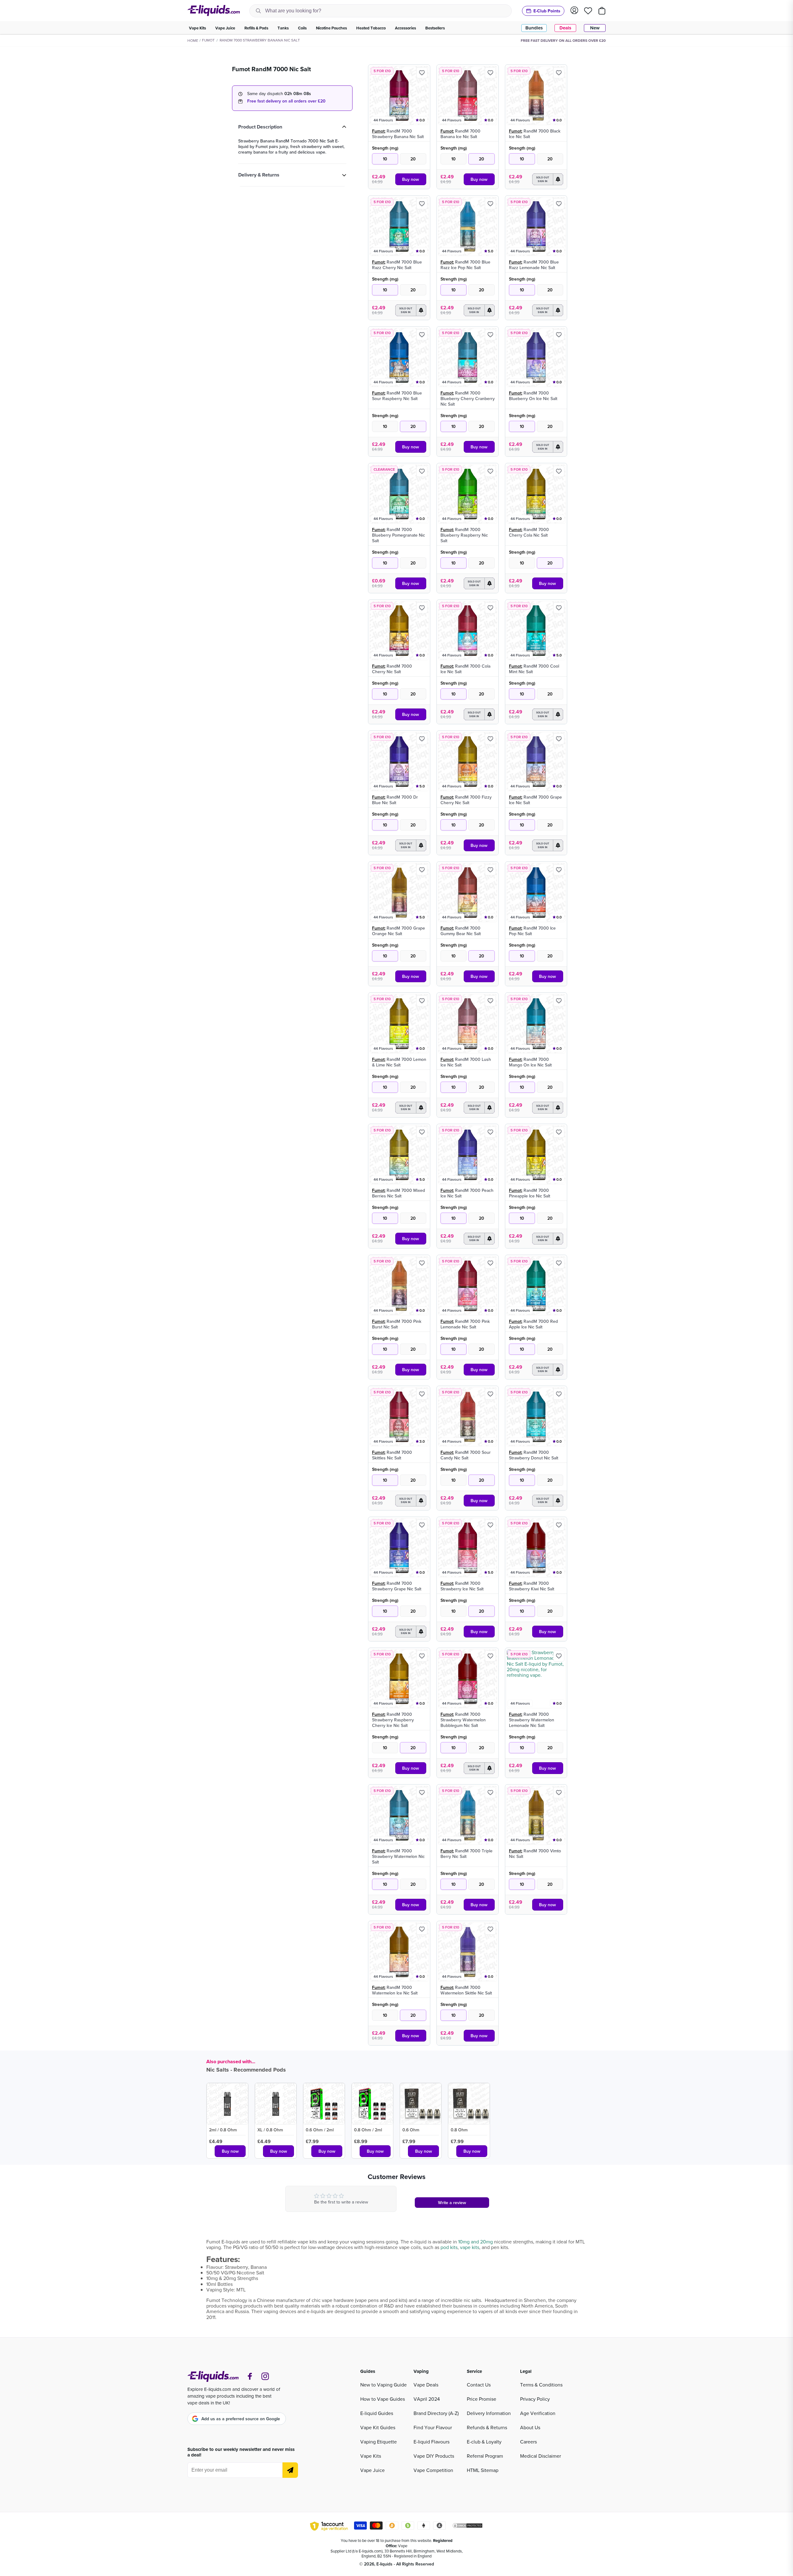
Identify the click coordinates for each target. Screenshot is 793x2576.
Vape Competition (433, 2470)
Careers (528, 2442)
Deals (565, 28)
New (595, 28)
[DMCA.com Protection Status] (467, 2526)
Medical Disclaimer (541, 2456)
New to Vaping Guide (383, 2385)
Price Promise (482, 2399)
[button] (548, 179)
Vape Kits (371, 2456)
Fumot (208, 40)
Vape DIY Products (434, 2456)
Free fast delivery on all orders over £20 (286, 101)
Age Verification (538, 2413)
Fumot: (379, 131)
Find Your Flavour (433, 2427)
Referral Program (485, 2456)
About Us (530, 2427)
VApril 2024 (427, 2399)
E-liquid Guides (377, 2413)
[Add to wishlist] (422, 73)
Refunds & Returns (487, 2427)
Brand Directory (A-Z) (436, 2413)
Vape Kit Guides (378, 2427)
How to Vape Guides (383, 2399)
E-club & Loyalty (484, 2442)
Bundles (534, 28)
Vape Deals (426, 2385)
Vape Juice (372, 2470)
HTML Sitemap (483, 2470)
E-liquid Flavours (432, 2442)
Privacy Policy (535, 2399)
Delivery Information (489, 2413)
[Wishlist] (588, 11)
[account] (574, 11)
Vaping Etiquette (379, 2442)
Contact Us (479, 2385)
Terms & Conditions (541, 2385)
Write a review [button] (452, 2203)
